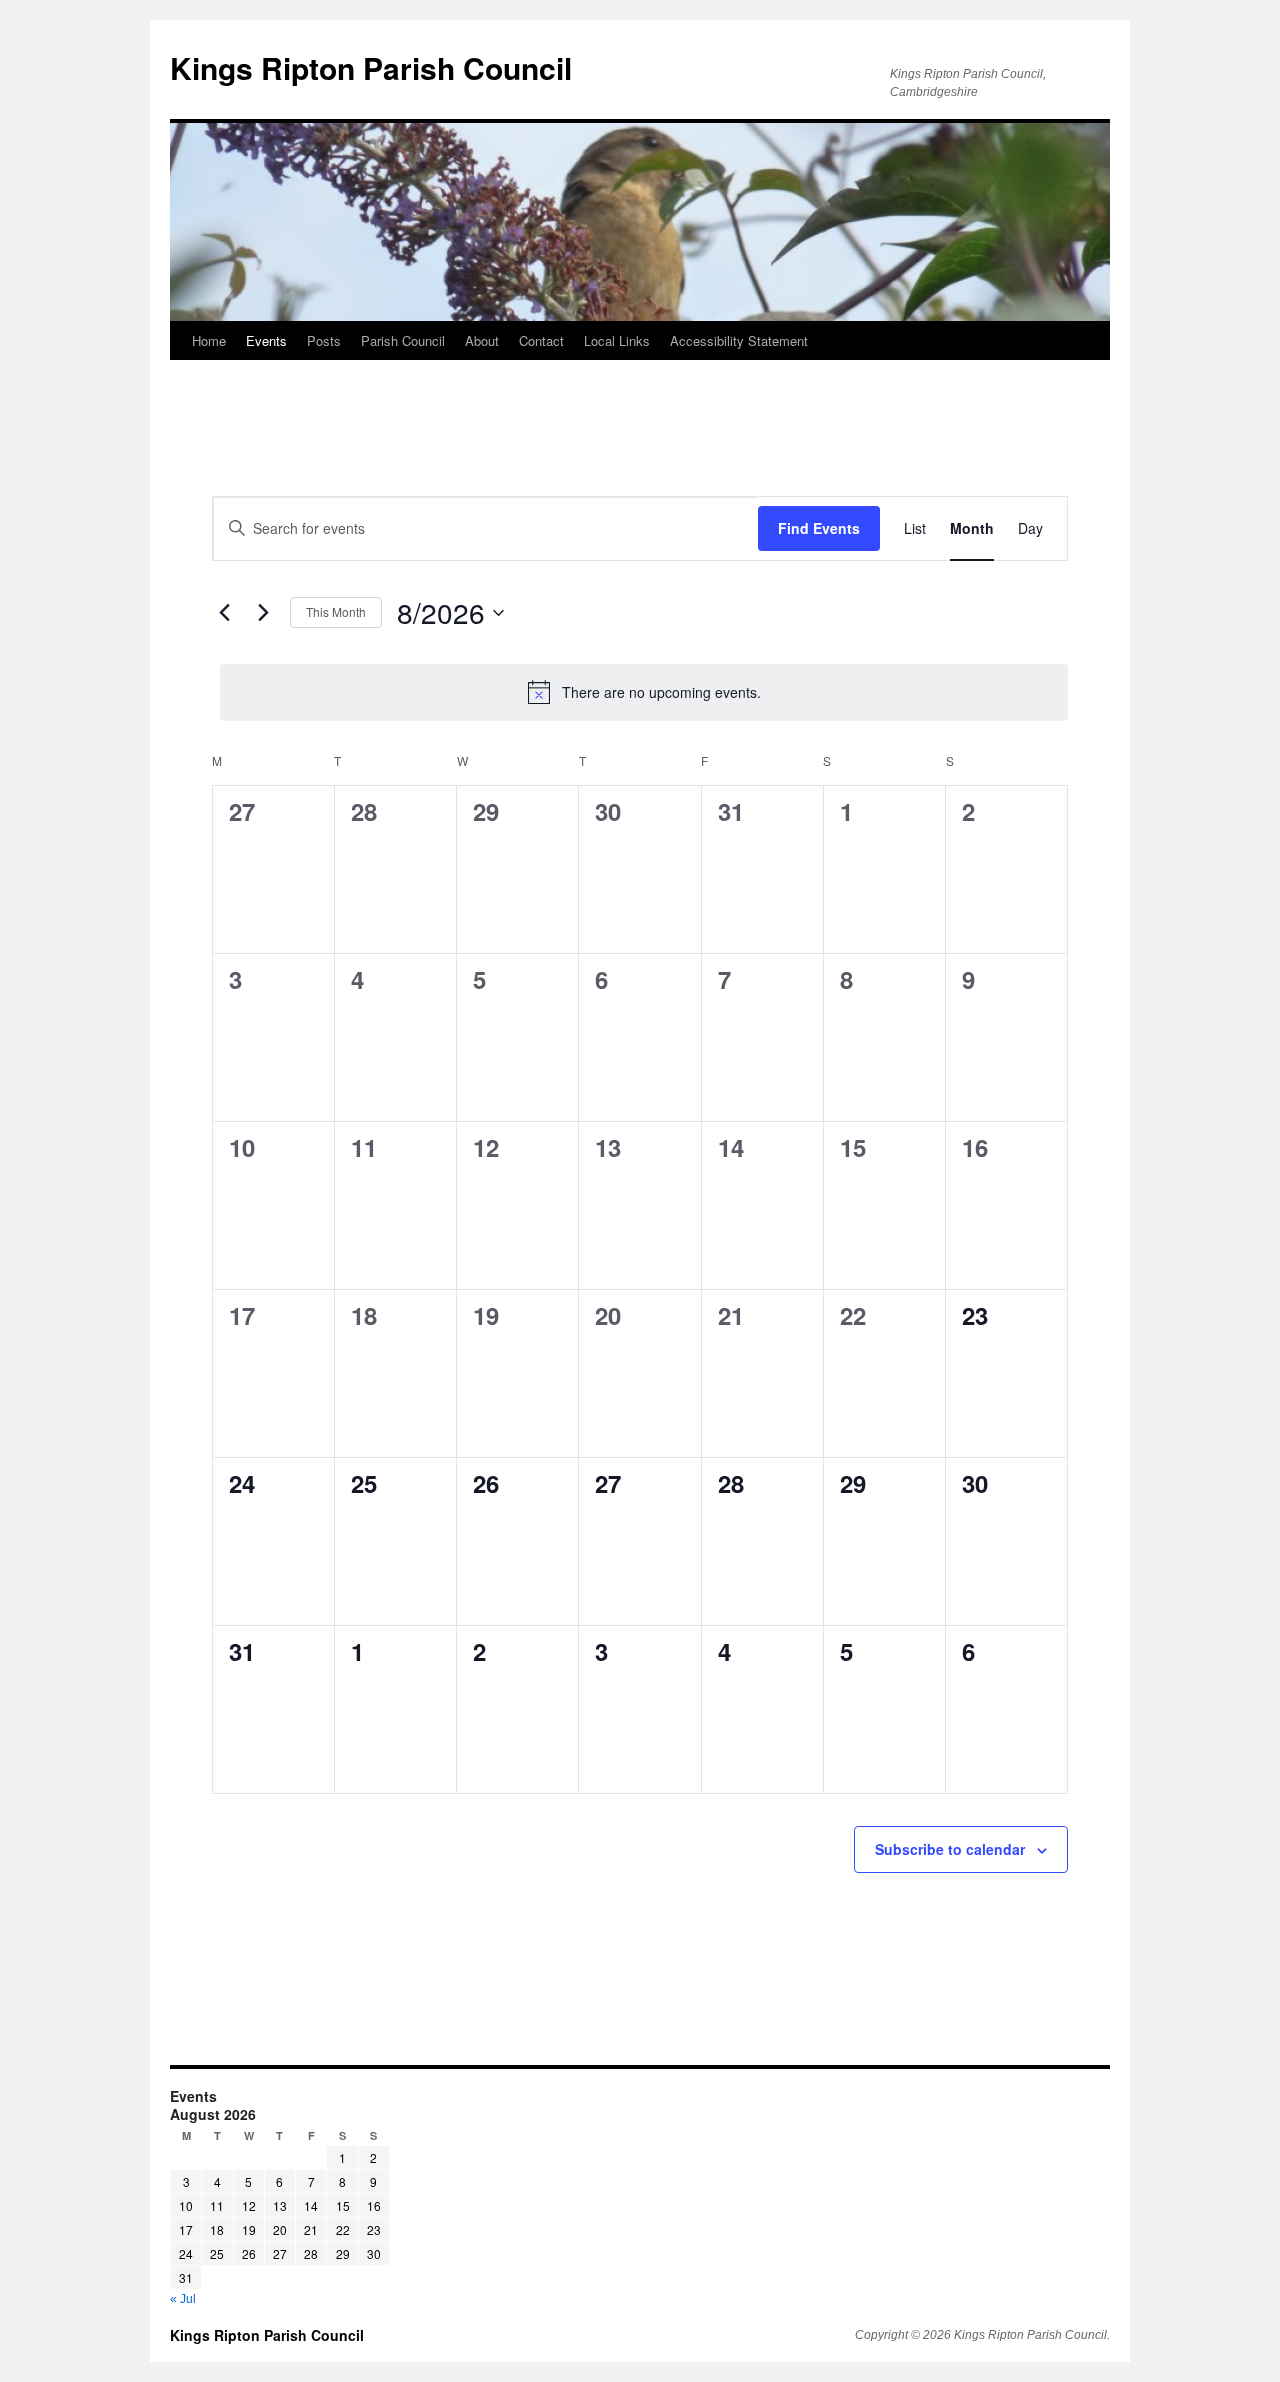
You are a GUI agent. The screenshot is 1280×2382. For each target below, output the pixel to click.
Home (209, 340)
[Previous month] (224, 613)
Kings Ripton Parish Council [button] (371, 67)
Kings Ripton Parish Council (267, 2335)
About (482, 340)
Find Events (819, 528)
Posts (324, 340)
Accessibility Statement (739, 340)
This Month (336, 611)
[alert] (644, 692)
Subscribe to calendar (950, 1849)
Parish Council (403, 340)
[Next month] (263, 613)
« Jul (183, 2299)
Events (266, 340)
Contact (541, 340)
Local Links (617, 340)
